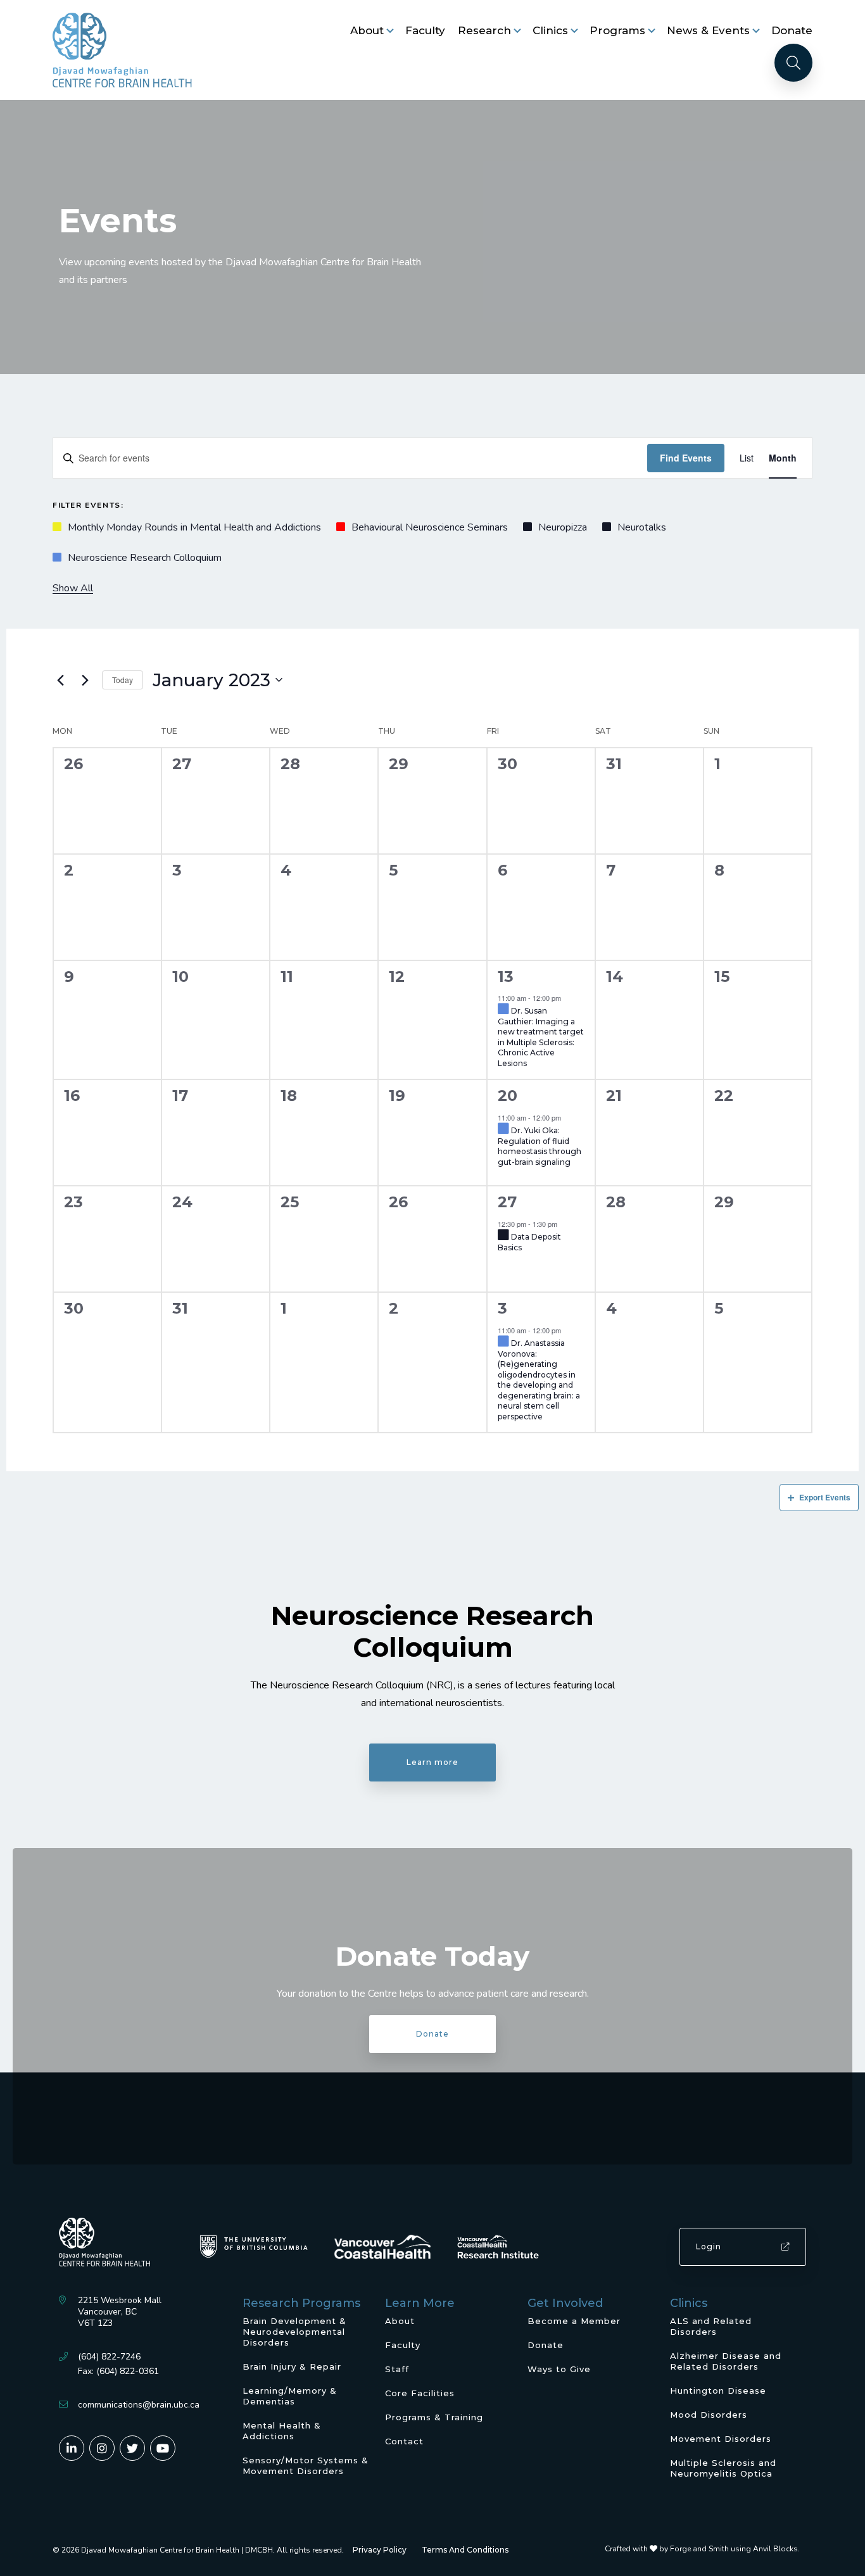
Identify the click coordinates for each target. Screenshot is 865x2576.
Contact (404, 2441)
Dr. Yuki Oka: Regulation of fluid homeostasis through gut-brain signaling (540, 1146)
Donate (792, 30)
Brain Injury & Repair (292, 2366)
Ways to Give (559, 2369)
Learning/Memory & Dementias (290, 2396)
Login (709, 2246)
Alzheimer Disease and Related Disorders (726, 2361)
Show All (73, 588)
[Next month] (85, 680)
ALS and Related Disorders (711, 2326)
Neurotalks (642, 527)
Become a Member (574, 2321)
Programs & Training (434, 2417)
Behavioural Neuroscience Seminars (430, 527)
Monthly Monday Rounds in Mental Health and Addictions (194, 527)
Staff (397, 2369)
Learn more (432, 1762)
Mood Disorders (709, 2415)
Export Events (825, 1497)
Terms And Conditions (465, 2550)
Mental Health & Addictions (282, 2431)
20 (508, 1096)
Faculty (425, 30)
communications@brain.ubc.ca (139, 2405)
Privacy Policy (380, 2550)
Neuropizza (563, 527)
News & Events (708, 30)
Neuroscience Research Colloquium (145, 558)
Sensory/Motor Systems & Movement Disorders (306, 2466)
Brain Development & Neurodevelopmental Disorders (294, 2332)
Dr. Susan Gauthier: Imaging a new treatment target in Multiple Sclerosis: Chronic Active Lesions (541, 1037)
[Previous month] (60, 680)
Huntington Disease (718, 2391)
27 (507, 1202)
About (367, 30)
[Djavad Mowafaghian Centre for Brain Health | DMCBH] (122, 50)
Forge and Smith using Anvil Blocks (734, 2549)
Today (123, 680)
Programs (617, 30)
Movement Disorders (721, 2439)
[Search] (793, 63)
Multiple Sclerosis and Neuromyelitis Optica (723, 2468)
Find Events (686, 458)
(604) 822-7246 (109, 2357)
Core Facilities (420, 2393)
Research (484, 30)
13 (506, 977)
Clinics (550, 30)
